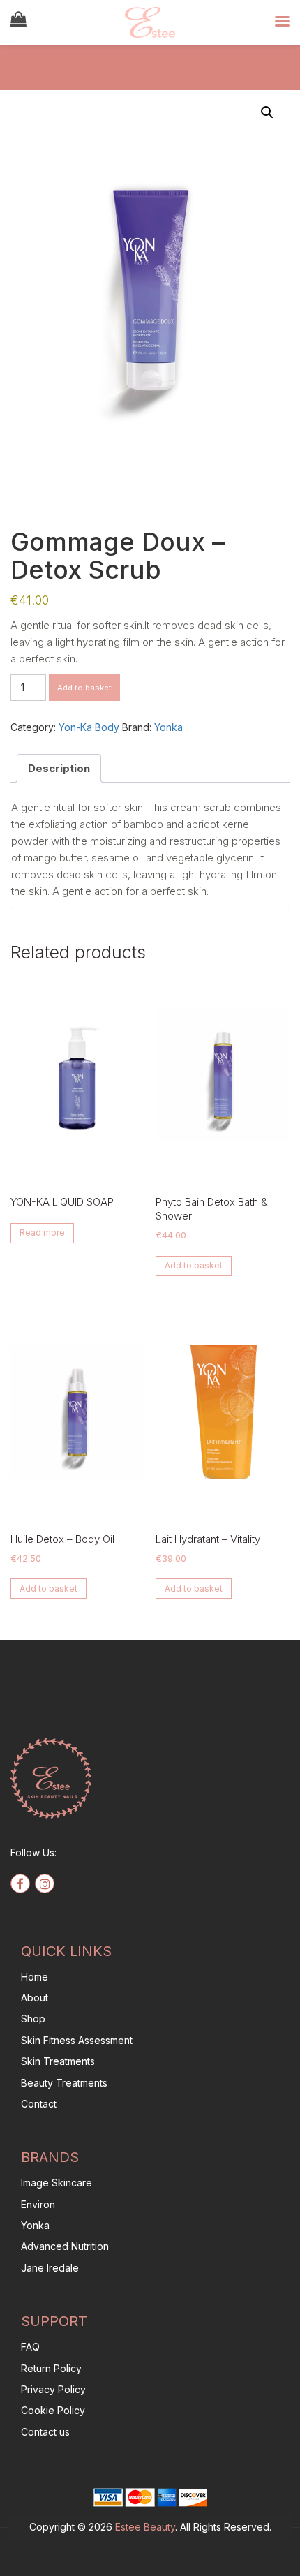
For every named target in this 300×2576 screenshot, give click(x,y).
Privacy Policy (53, 2389)
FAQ (30, 2347)
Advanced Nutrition (65, 2246)
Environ (38, 2204)
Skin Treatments (58, 2061)
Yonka (168, 727)
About (35, 1998)
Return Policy (51, 2368)
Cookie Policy (53, 2410)
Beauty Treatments (64, 2083)
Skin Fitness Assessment (77, 2040)
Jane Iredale (50, 2268)
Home (35, 1977)
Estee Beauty (145, 2527)
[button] (267, 112)
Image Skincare (57, 2183)
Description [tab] (59, 768)
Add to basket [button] (194, 1265)
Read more (42, 1233)
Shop (33, 2019)
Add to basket (84, 688)
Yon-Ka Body (89, 727)
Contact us (45, 2432)
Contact (39, 2104)
